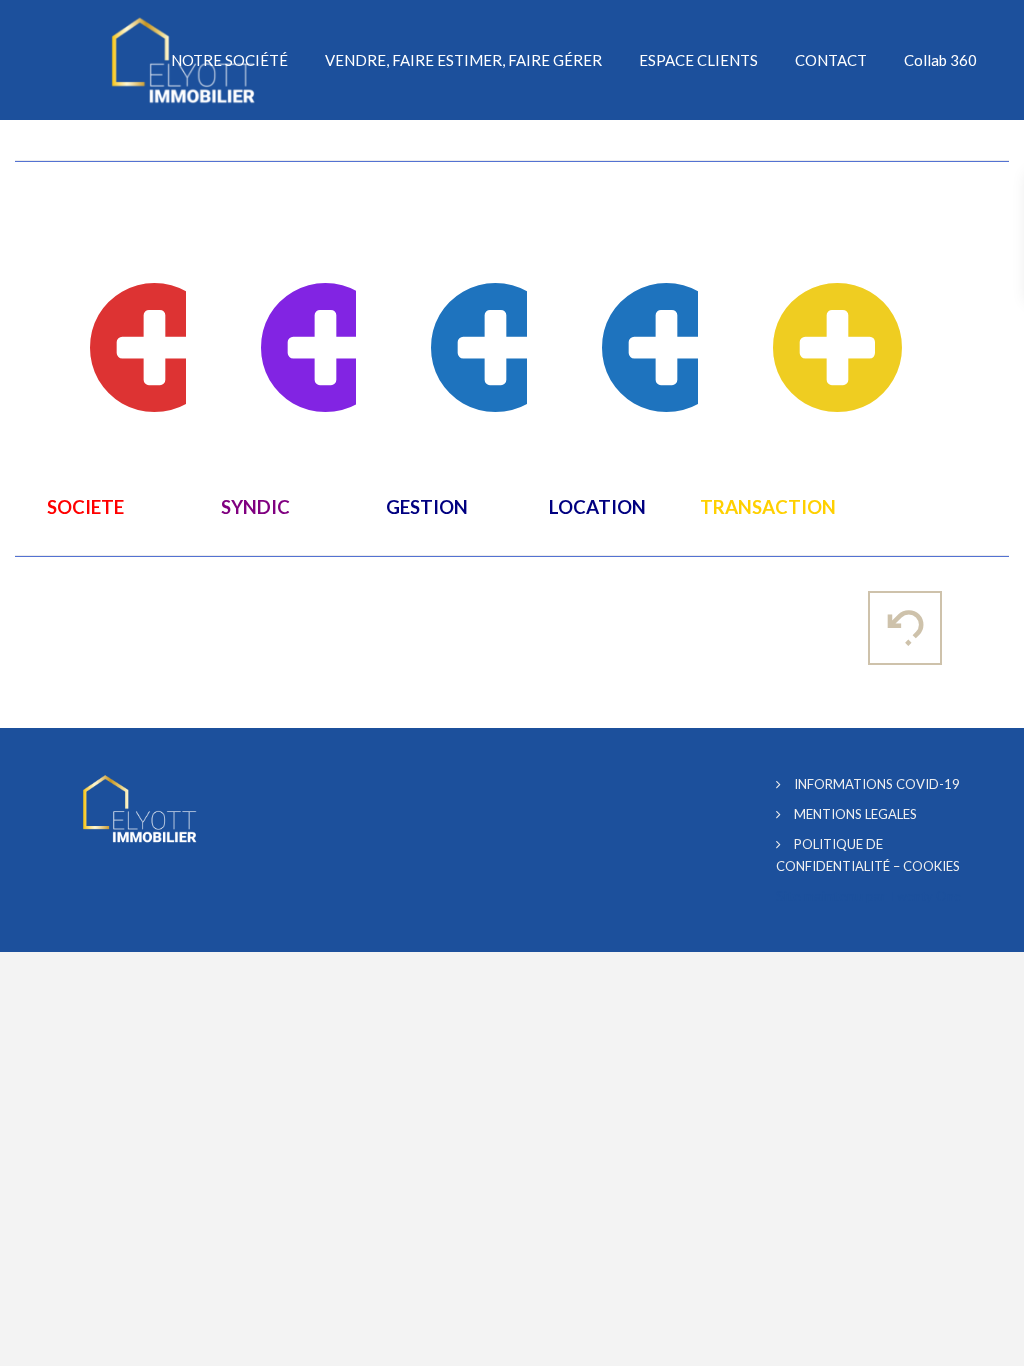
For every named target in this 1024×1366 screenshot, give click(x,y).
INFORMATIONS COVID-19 (877, 784)
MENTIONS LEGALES (855, 814)
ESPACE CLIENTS (698, 60)
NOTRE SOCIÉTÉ (229, 60)
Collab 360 (940, 60)
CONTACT (831, 60)
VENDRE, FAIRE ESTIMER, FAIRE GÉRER (463, 60)
